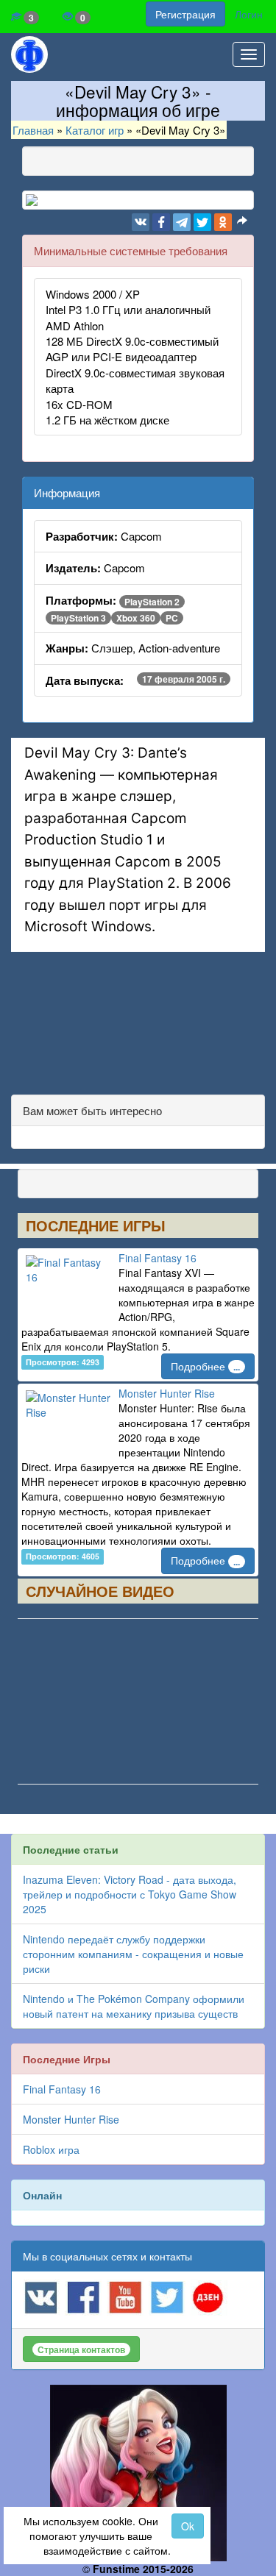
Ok (188, 2526)
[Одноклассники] (223, 222)
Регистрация (185, 14)
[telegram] (182, 222)
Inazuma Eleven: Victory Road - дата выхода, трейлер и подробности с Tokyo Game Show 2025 (130, 1894)
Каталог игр (95, 130)
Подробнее (205, 1366)
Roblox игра (51, 2149)
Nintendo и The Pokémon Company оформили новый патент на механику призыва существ (134, 2006)
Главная (33, 130)
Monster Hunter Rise (167, 1393)
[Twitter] (202, 222)
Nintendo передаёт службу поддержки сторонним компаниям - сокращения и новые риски (133, 1954)
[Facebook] (161, 222)
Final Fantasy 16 (158, 1258)
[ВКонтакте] (141, 222)
